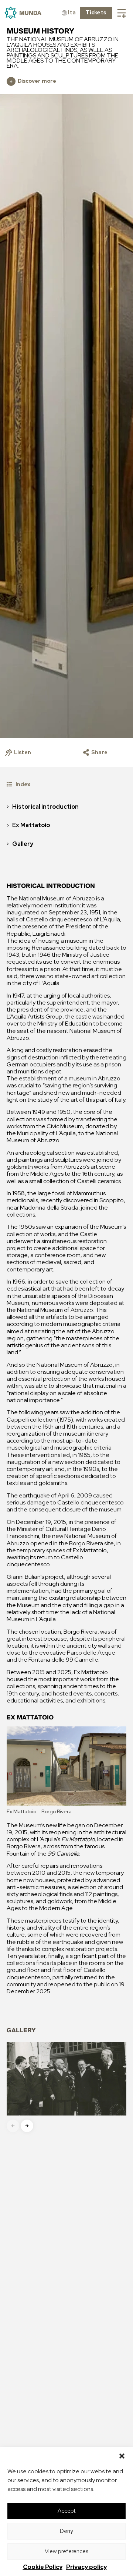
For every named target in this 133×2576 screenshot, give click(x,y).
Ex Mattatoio (31, 825)
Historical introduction (45, 807)
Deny (66, 2531)
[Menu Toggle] (122, 13)
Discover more (37, 81)
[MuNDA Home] (23, 13)
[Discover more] (11, 81)
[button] (122, 2456)
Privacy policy (86, 2567)
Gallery (23, 844)
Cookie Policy (43, 2567)
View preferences (66, 2551)
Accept (66, 2511)
